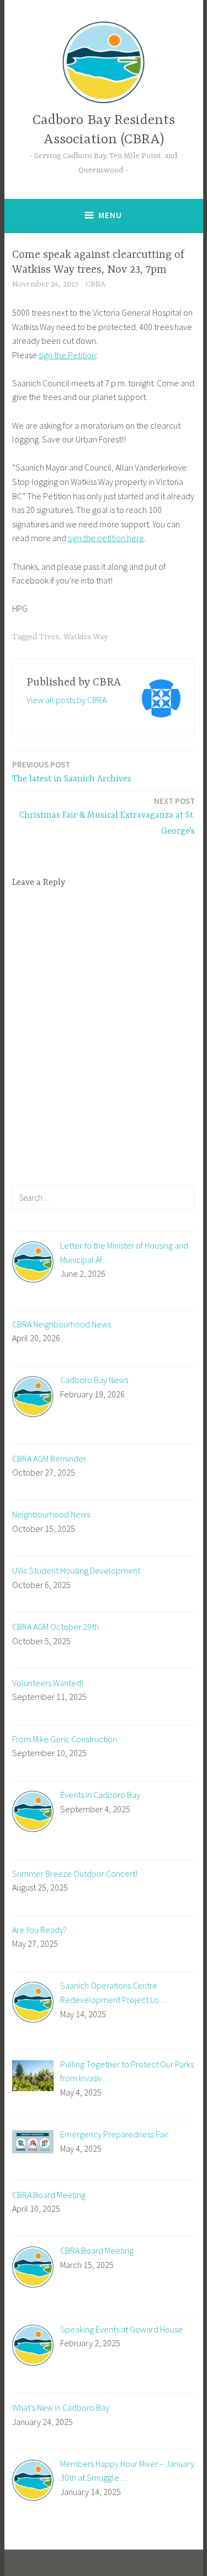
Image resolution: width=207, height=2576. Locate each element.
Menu (110, 215)
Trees (49, 637)
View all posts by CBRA (67, 700)
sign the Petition (67, 355)
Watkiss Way (86, 637)
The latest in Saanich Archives (72, 772)
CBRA (95, 284)
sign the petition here (106, 538)
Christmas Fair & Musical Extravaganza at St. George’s (107, 816)
